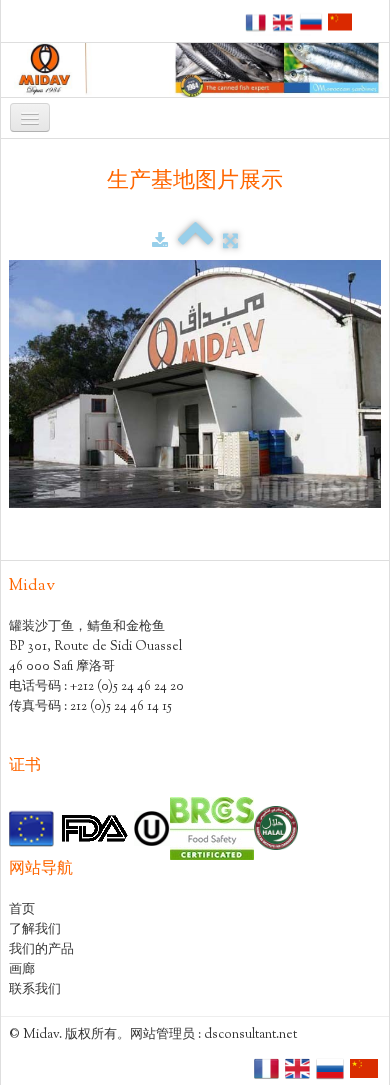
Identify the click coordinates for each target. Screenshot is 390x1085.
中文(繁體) (332, 18)
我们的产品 (41, 950)
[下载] (160, 242)
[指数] (195, 242)
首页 (22, 910)
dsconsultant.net (250, 1035)
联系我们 (35, 990)
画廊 (22, 970)
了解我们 (35, 930)
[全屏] (230, 242)
